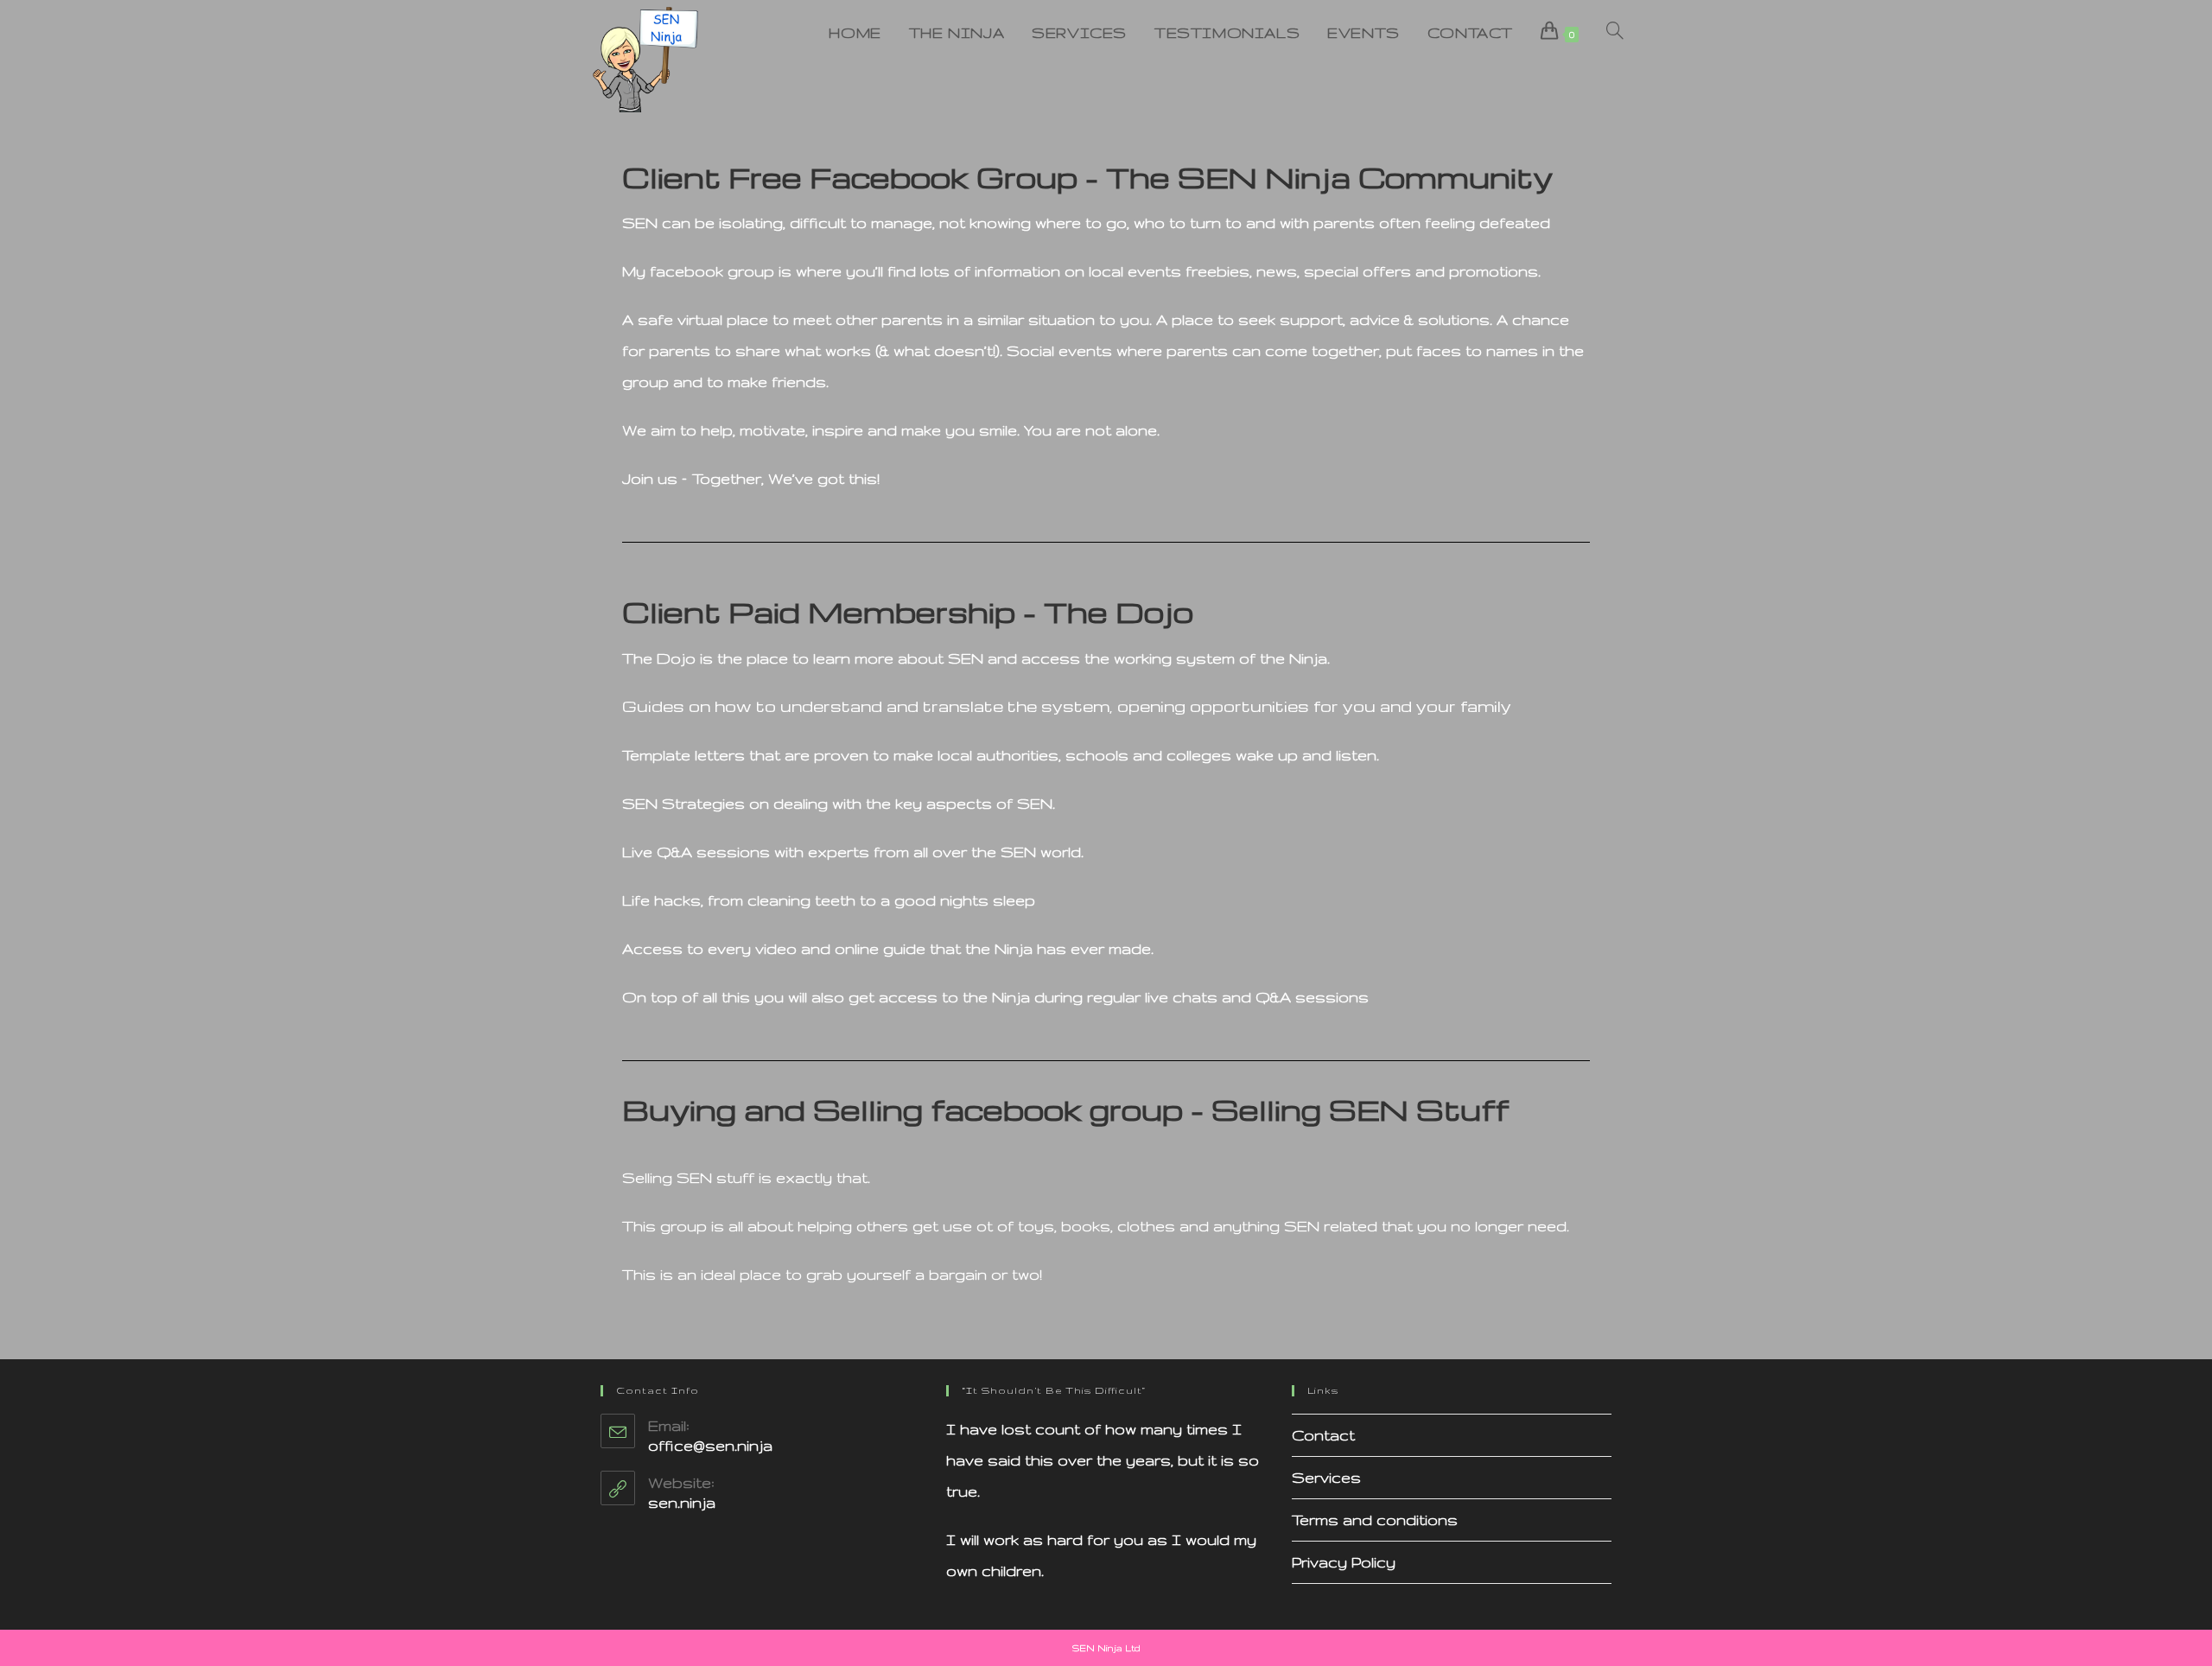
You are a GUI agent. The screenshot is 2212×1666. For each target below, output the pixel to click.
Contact (1323, 1435)
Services (1326, 1477)
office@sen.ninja (710, 1445)
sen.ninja (682, 1502)
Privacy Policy (1344, 1562)
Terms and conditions (1375, 1520)
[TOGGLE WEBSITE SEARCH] (1615, 33)
